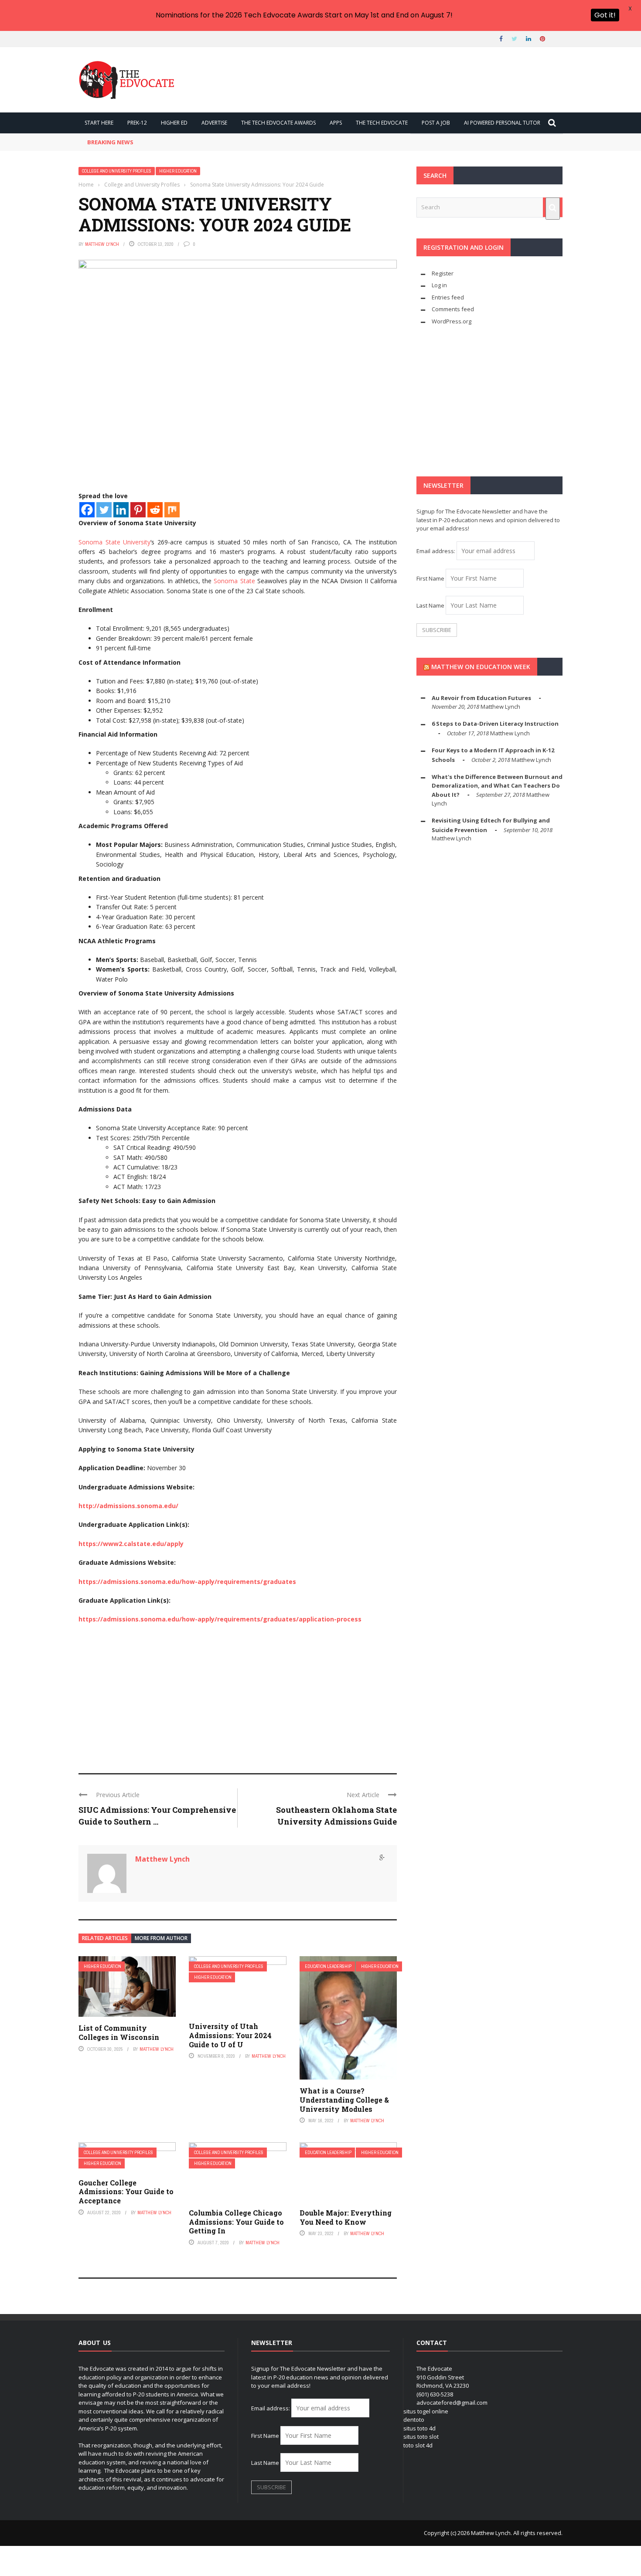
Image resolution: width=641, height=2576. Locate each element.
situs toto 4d (419, 2428)
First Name (430, 578)
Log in (439, 285)
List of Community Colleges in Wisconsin (119, 2032)
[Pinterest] (138, 510)
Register (443, 273)
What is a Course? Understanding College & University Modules (344, 2100)
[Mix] (172, 510)
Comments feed (453, 309)
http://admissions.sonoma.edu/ (128, 1506)
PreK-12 (137, 123)
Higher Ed (174, 123)
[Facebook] (87, 510)
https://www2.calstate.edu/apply (131, 1544)
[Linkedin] (121, 510)
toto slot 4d (418, 2445)
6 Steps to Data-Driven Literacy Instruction (495, 724)
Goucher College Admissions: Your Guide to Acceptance (126, 2192)
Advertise (214, 123)
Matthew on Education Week (481, 667)
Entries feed (448, 297)
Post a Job (436, 123)
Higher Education (178, 171)
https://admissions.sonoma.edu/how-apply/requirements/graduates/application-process (220, 1619)
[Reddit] (155, 510)
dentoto (414, 2420)
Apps (336, 123)
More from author (161, 1938)
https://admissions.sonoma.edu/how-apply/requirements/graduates (187, 1582)
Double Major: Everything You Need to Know (346, 2217)
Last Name (430, 605)
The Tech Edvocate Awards (278, 123)
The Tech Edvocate (382, 123)
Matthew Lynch (102, 244)
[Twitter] (104, 510)
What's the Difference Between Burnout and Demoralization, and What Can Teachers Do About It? (497, 786)
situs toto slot (421, 2437)
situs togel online (426, 2411)
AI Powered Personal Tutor (502, 123)
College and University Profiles (117, 171)
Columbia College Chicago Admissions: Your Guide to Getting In (236, 2222)
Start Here (99, 123)
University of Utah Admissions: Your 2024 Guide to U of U (230, 2035)
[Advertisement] (238, 1695)
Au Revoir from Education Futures (481, 698)
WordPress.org (452, 321)
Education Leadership (328, 1966)
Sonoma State (234, 581)
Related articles (105, 1938)
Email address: (436, 551)
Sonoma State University (114, 542)
